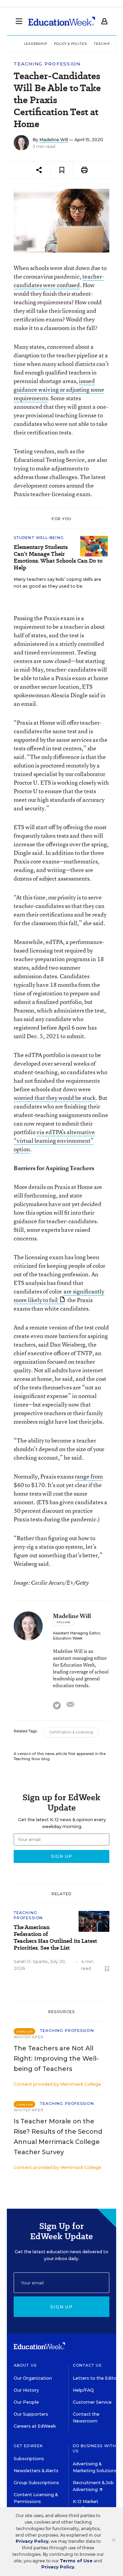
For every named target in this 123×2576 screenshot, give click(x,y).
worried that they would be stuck (55, 1098)
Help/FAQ (83, 2390)
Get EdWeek (28, 2446)
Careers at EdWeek (35, 2426)
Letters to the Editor (96, 2378)
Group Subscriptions (36, 2483)
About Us (25, 2365)
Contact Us (87, 2365)
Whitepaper (29, 2037)
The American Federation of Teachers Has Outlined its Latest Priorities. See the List (55, 1938)
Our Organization (33, 2378)
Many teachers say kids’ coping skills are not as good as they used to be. (57, 583)
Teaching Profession (47, 64)
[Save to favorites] (62, 170)
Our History (26, 2390)
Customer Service (92, 2402)
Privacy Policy (32, 2541)
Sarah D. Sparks (31, 1961)
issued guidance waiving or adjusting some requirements (59, 389)
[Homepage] (62, 21)
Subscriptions (29, 2459)
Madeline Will (54, 140)
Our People (26, 2402)
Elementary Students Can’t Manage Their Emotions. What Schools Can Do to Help (58, 557)
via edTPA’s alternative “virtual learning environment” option (54, 1140)
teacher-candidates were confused (59, 281)
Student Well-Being (39, 538)
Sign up (61, 2307)
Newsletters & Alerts (36, 2471)
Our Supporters (31, 2414)
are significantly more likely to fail (59, 1296)
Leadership (36, 44)
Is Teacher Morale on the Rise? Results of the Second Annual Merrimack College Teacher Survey (58, 2137)
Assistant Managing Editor (77, 1633)
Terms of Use (76, 2561)
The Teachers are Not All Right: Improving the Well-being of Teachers (56, 2059)
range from (89, 1476)
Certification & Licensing (71, 1732)
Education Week (68, 1638)
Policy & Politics (71, 44)
